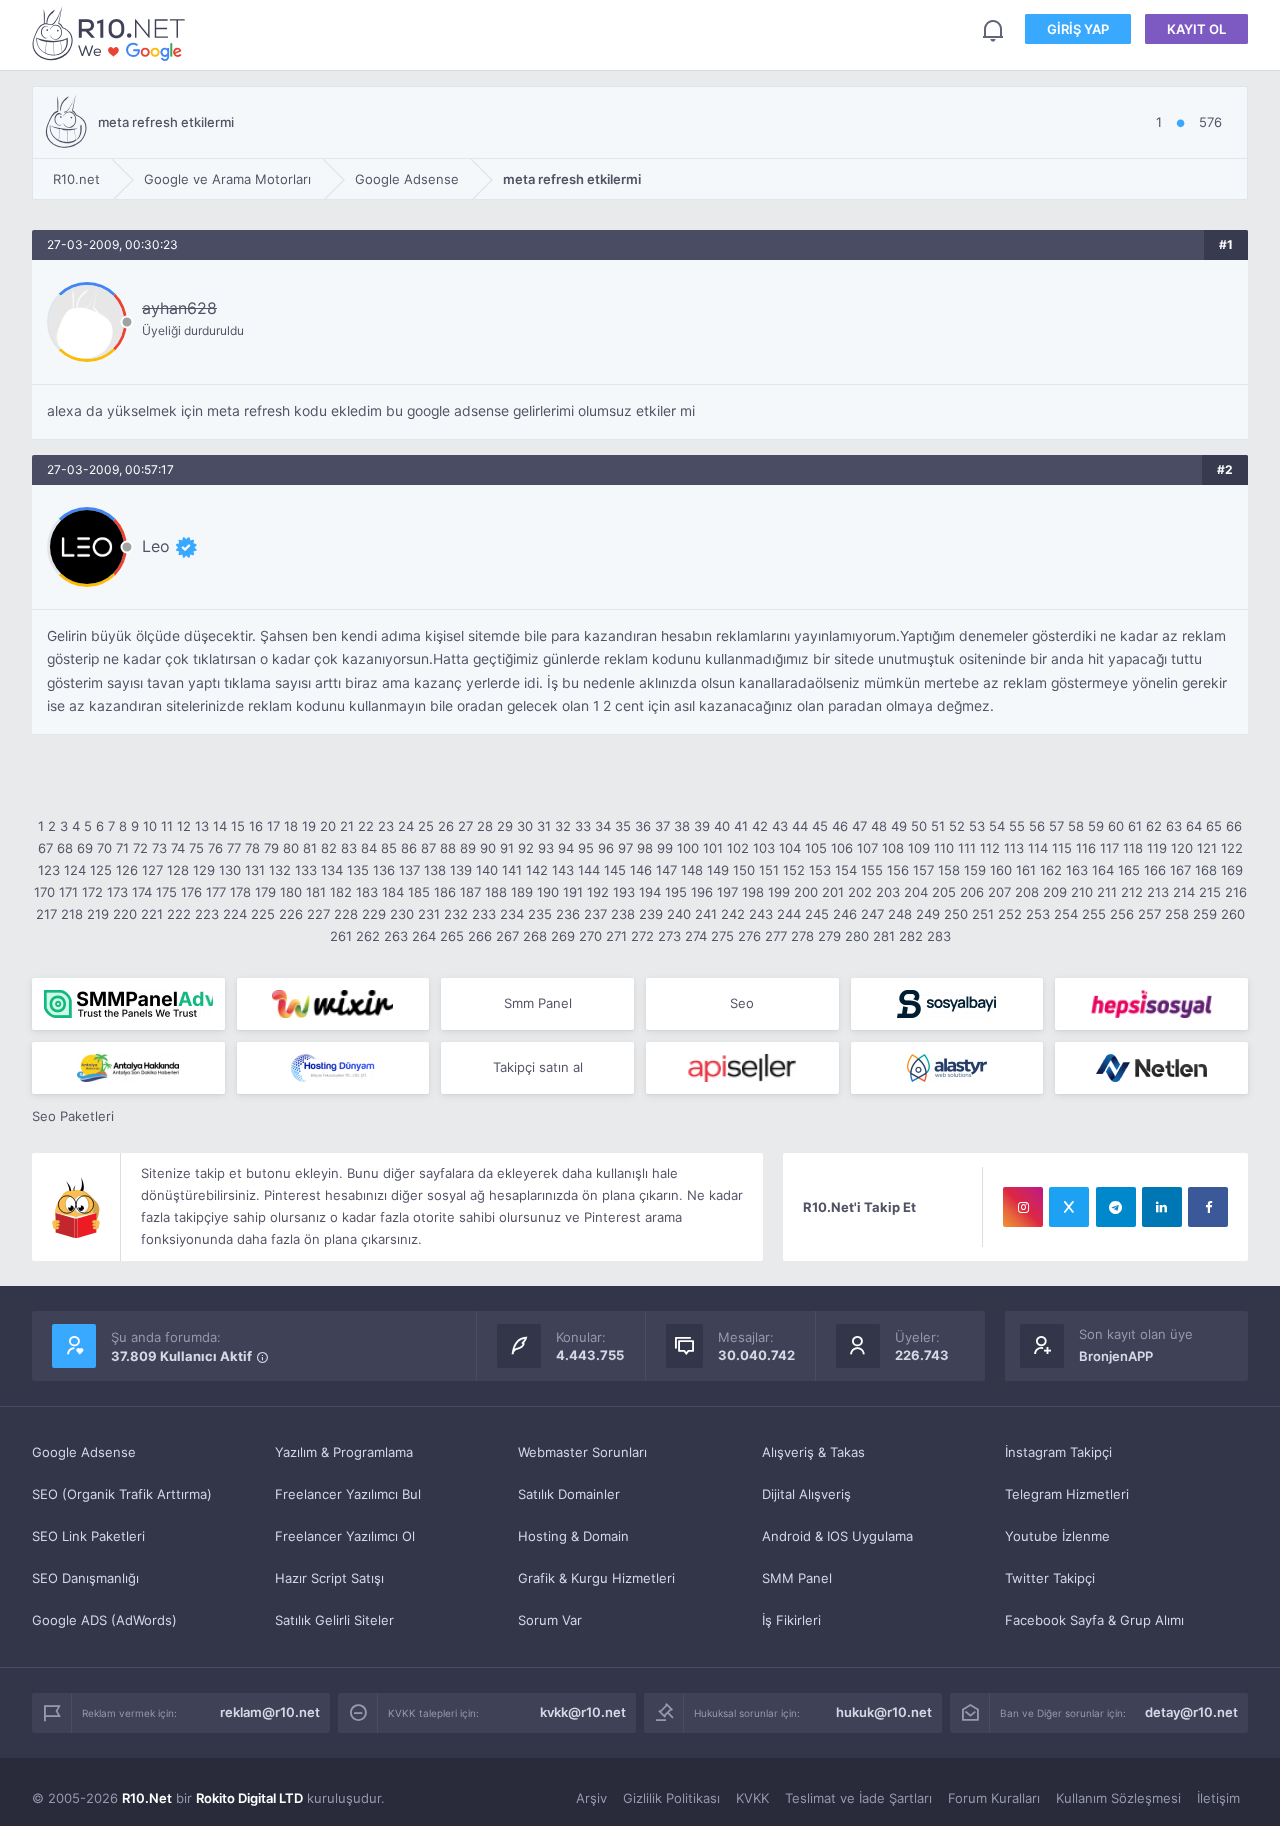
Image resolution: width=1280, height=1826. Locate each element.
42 (760, 826)
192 (598, 892)
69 (85, 848)
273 (669, 936)
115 (1062, 848)
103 (764, 848)
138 (435, 870)
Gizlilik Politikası (671, 1798)
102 (738, 848)
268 (535, 936)
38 (682, 826)
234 (512, 914)
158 (949, 870)
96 (606, 848)
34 (603, 826)
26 (446, 826)
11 (167, 826)
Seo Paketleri (73, 1116)
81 (310, 848)
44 (800, 826)
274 (696, 936)
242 (733, 914)
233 (484, 914)
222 (179, 914)
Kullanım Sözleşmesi (1118, 1798)
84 (369, 848)
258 (1177, 914)
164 (1103, 870)
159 (975, 870)
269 (563, 936)
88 (448, 848)
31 (544, 826)
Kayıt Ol (1196, 29)
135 (358, 870)
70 (104, 848)
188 (496, 892)
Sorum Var (550, 1620)
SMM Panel (797, 1578)
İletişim (1218, 1798)
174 (142, 892)
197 (727, 892)
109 (919, 848)
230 (402, 914)
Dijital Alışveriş (806, 1494)
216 (1236, 892)
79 (271, 848)
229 (374, 914)
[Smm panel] (128, 1004)
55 (1017, 826)
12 (184, 826)
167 (1180, 870)
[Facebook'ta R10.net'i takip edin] (1208, 1207)
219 (98, 914)
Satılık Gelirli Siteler (334, 1620)
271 (616, 936)
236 (568, 914)
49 (899, 826)
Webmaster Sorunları (582, 1452)
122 (1232, 848)
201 (833, 892)
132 (280, 870)
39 (702, 826)
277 (776, 936)
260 (1233, 914)
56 (1037, 826)
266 (480, 936)
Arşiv (591, 1798)
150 (744, 870)
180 (291, 892)
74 (178, 848)
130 (230, 870)
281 (884, 936)
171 (68, 892)
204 (916, 892)
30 (525, 826)
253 (1038, 914)
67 (45, 848)
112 (990, 848)
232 (456, 914)
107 (867, 848)
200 (806, 892)
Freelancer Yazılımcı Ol (345, 1536)
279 (829, 936)
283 (939, 936)
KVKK (752, 1798)
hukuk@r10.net (884, 1712)
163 (1077, 870)
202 (860, 892)
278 (802, 936)
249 (928, 914)
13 (202, 826)
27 (465, 826)
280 (857, 936)
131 (255, 870)
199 (779, 892)
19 (309, 826)
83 (349, 848)
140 (487, 870)
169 (1232, 870)
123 (49, 870)
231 (429, 914)
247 (872, 914)
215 (1210, 892)
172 (92, 892)
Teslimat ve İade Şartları (858, 1798)
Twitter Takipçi (1050, 1578)
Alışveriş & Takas (813, 1452)
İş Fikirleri (791, 1620)
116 (1086, 848)
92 (526, 848)
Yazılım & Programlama (344, 1452)
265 (452, 936)
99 (665, 848)
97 (625, 848)
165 (1129, 870)
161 (1026, 870)
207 (999, 892)
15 (238, 826)
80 (291, 848)
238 (623, 914)
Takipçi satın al (538, 1067)
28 (485, 826)
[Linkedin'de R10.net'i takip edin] (1162, 1207)
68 (65, 848)
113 (1014, 848)
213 (1158, 892)
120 (1182, 848)
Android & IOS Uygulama (837, 1536)
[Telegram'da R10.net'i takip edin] (1116, 1207)
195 (676, 892)
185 (419, 892)
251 (983, 914)
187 (470, 892)
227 (318, 914)
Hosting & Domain (573, 1536)
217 (46, 914)
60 (1116, 826)
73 (159, 848)
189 (522, 892)
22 (366, 826)
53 (977, 826)
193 (624, 892)
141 (512, 870)
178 (240, 892)
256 (1122, 914)
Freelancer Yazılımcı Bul (348, 1494)
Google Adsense (84, 1452)
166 (1155, 870)
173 (117, 892)
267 (507, 936)
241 (706, 914)
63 (1174, 826)
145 (615, 870)
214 (1184, 892)
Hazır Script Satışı (329, 1578)
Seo (742, 1003)
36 (643, 826)
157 (923, 870)
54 (997, 826)
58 (1076, 826)
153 (820, 870)
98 (645, 848)
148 (692, 870)
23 (386, 826)
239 (651, 914)
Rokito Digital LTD (249, 1798)
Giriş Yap (1078, 29)
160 (1001, 870)
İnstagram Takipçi (1058, 1452)
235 (540, 914)
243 (761, 914)
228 (346, 914)
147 (666, 870)
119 (1157, 848)
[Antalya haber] (128, 1068)
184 (393, 892)
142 (537, 870)
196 (702, 892)
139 (461, 870)
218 (72, 914)
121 (1207, 848)
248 (900, 914)
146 (641, 870)
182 (341, 892)
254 (1066, 914)
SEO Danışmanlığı (85, 1578)
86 (409, 848)
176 (191, 892)
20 (328, 826)
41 (741, 826)
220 (125, 914)
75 (196, 848)
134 (332, 870)
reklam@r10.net (270, 1712)
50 (919, 826)
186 (445, 892)
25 (426, 826)
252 (1010, 914)
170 (44, 892)
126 (127, 870)
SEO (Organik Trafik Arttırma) (122, 1494)
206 (972, 892)
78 (252, 848)
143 (563, 870)
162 (1051, 870)
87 (428, 848)
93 (546, 848)
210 (1082, 892)
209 (1055, 892)
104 (790, 848)
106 (842, 848)
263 (396, 936)
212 (1132, 892)
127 (152, 870)
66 (1234, 826)
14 (220, 826)
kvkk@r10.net (583, 1712)
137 (409, 870)
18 (291, 826)
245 (817, 914)
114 (1038, 848)
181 (316, 892)
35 (623, 826)
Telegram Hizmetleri (1067, 1494)
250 (956, 914)
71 (122, 848)
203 (888, 892)
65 (1214, 826)
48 (879, 826)
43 (780, 826)
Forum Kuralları (994, 1798)
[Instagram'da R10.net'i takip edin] (1023, 1207)
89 (468, 848)
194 (650, 892)
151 (769, 870)
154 (846, 870)
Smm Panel (538, 1003)
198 (753, 892)
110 (944, 848)
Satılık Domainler (569, 1494)
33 (583, 826)
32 (563, 826)
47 (859, 826)
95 (586, 848)
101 (713, 848)
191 (573, 892)
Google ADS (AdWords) (104, 1620)
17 (273, 826)
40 (722, 826)
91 (507, 848)
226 (291, 914)
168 (1206, 870)
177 (216, 892)
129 (204, 870)
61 (1135, 826)
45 (820, 826)
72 (140, 848)
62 (1154, 826)
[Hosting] (333, 1068)
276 (749, 936)
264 (424, 936)
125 (101, 870)
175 (166, 892)
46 (840, 826)
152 (794, 870)
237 (595, 914)
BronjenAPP (1116, 1356)
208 (1027, 892)
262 (368, 936)
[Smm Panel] (947, 1004)
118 (1133, 848)
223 (207, 914)
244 (789, 914)
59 (1096, 826)
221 (152, 914)
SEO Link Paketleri (88, 1536)
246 (845, 914)
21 (347, 826)
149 (718, 870)
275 (722, 936)
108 (893, 848)
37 (662, 826)
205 (944, 892)
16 (256, 826)
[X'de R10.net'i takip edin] (1069, 1207)
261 (341, 936)
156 (898, 870)
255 (1094, 914)
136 (384, 870)
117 (1109, 848)
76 (215, 848)
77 (234, 848)
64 (1194, 826)
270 (590, 936)
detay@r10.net (1191, 1712)
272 (642, 936)
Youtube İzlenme (1057, 1536)
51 (938, 826)
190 (548, 892)
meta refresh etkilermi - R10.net (112, 33)
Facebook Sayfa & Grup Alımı (1094, 1620)
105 (816, 848)
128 (178, 870)
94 (566, 848)
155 (872, 870)
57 (1056, 826)
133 (306, 870)
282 (911, 936)
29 (505, 826)
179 (265, 892)
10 (150, 826)
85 (389, 848)
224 (235, 914)
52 (957, 826)
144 (589, 870)
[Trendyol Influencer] (333, 1004)
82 (329, 848)
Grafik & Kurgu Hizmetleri (596, 1578)
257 (1149, 914)
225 (263, 914)
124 (75, 870)
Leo (156, 546)
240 (679, 914)
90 (488, 848)
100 (688, 848)
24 (406, 826)
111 (967, 848)
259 (1205, 914)
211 (1107, 892)
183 (367, 892)
